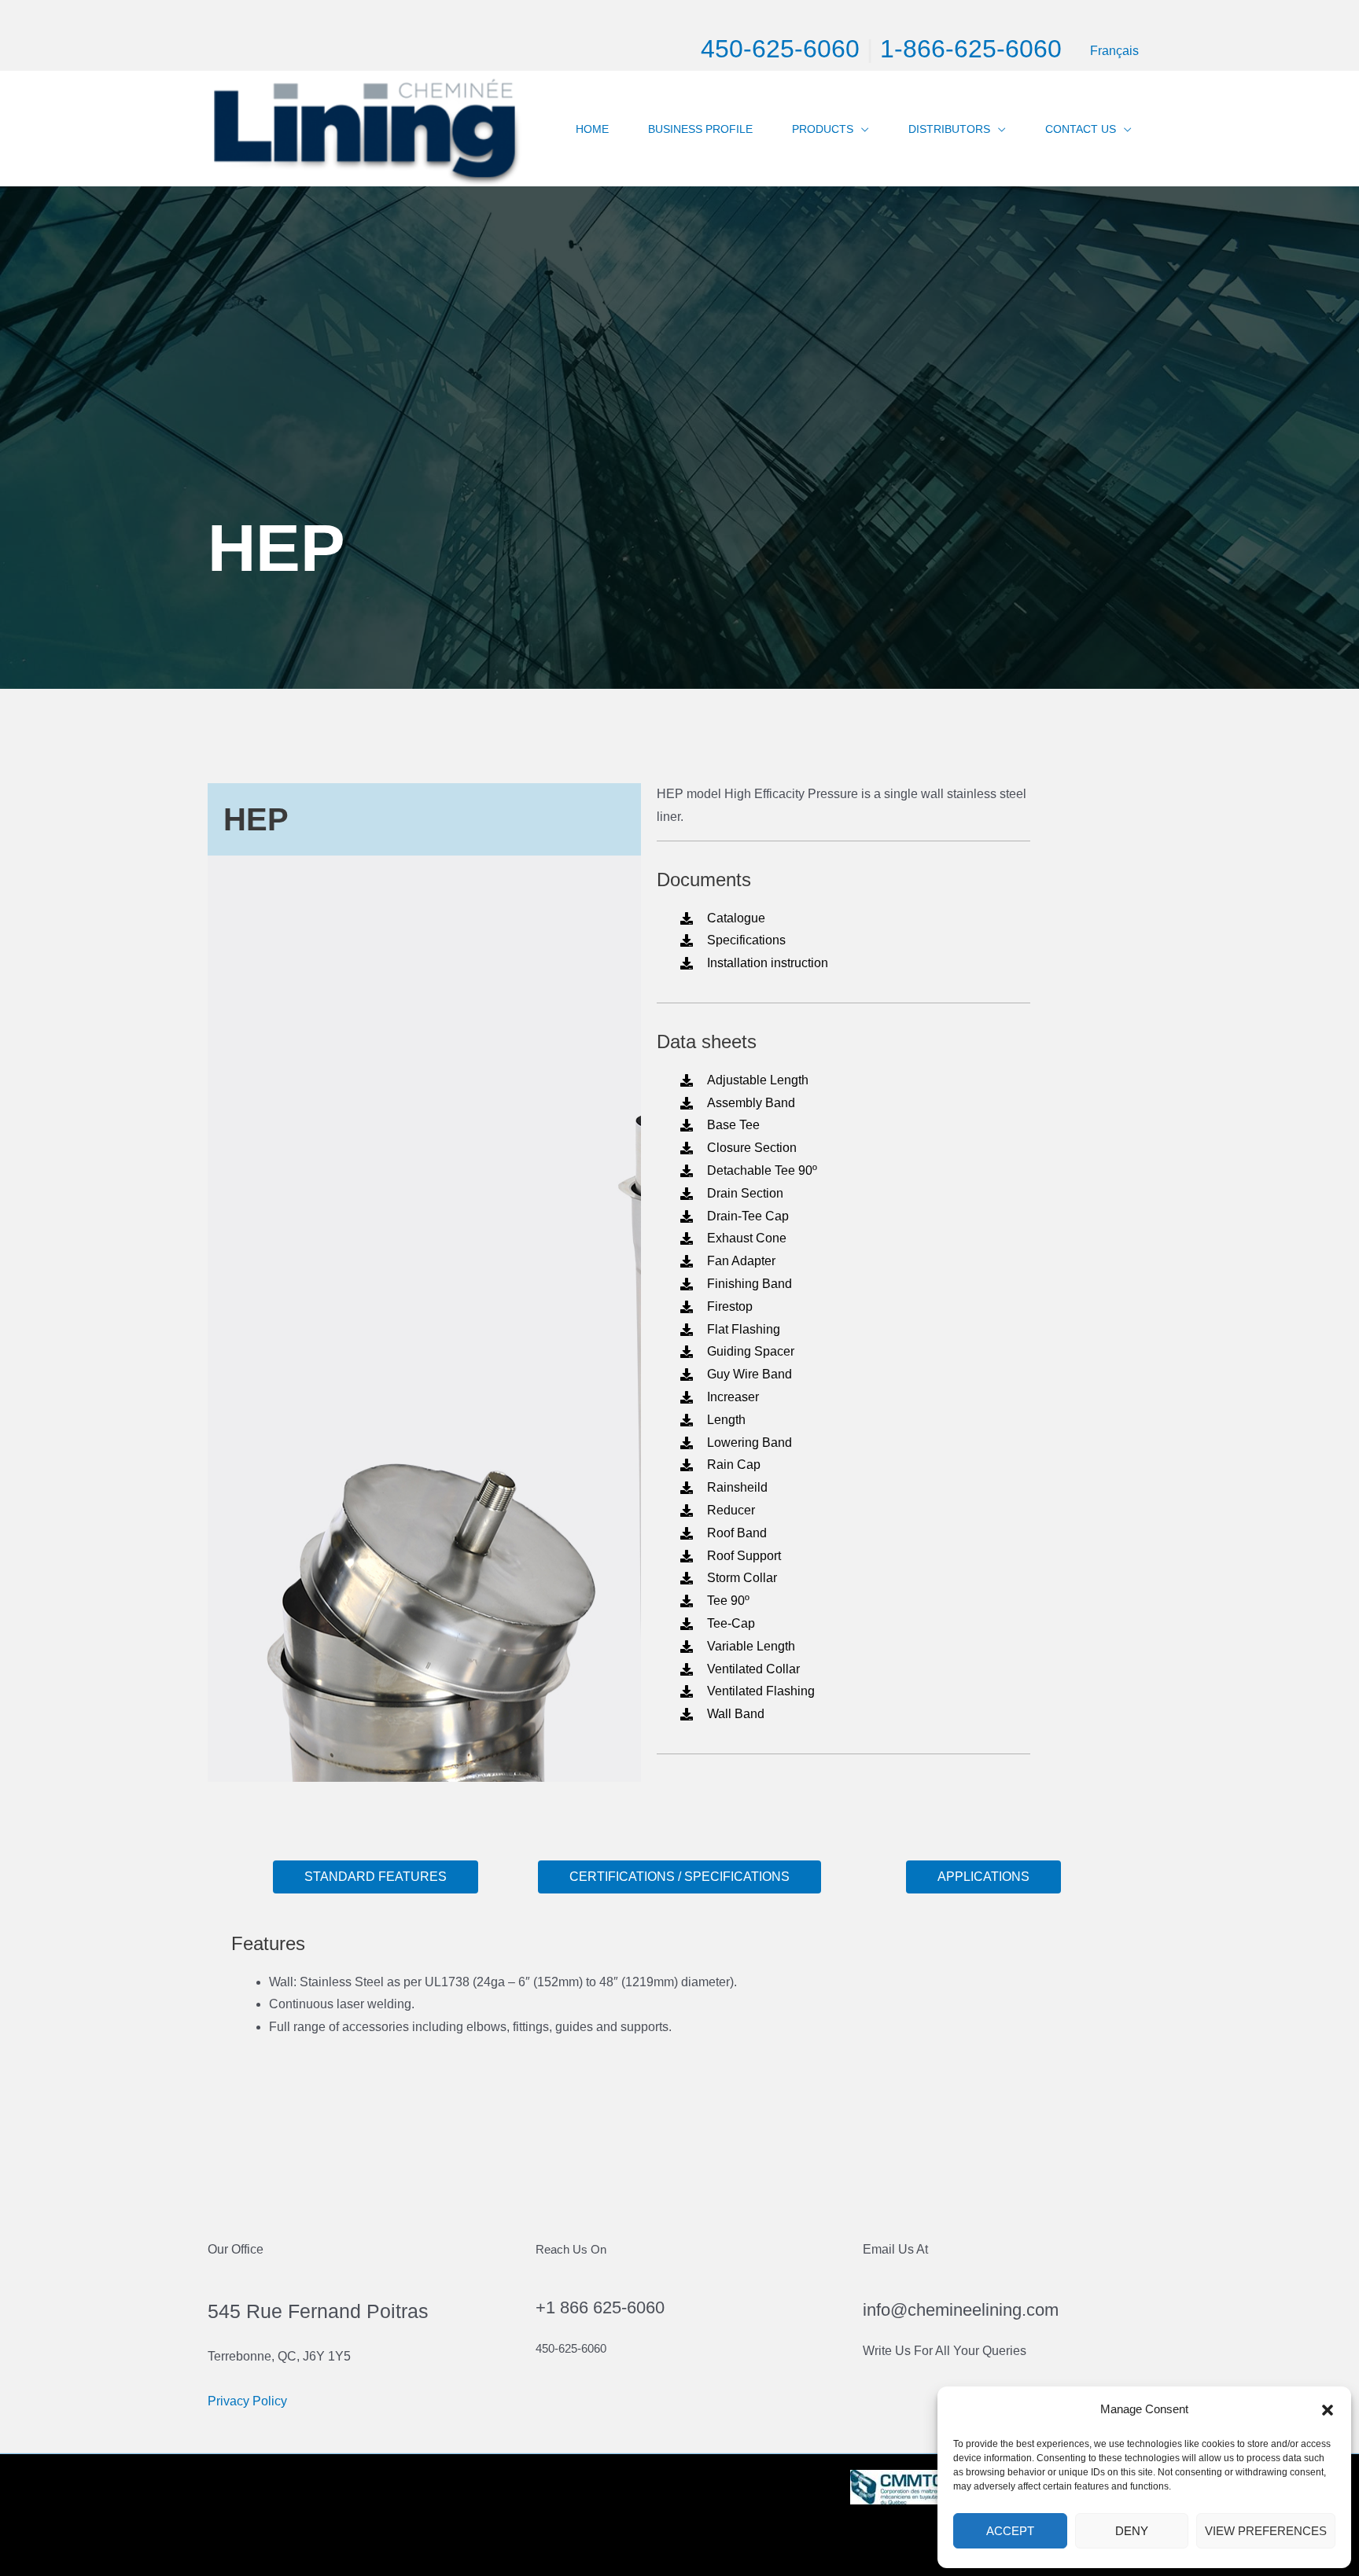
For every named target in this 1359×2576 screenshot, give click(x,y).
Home (592, 129)
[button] (1328, 2410)
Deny (1132, 2531)
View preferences (1266, 2531)
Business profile (700, 129)
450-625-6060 (780, 49)
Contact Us (1081, 129)
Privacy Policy (247, 2401)
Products (823, 129)
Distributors (949, 129)
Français (1114, 51)
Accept (1010, 2531)
